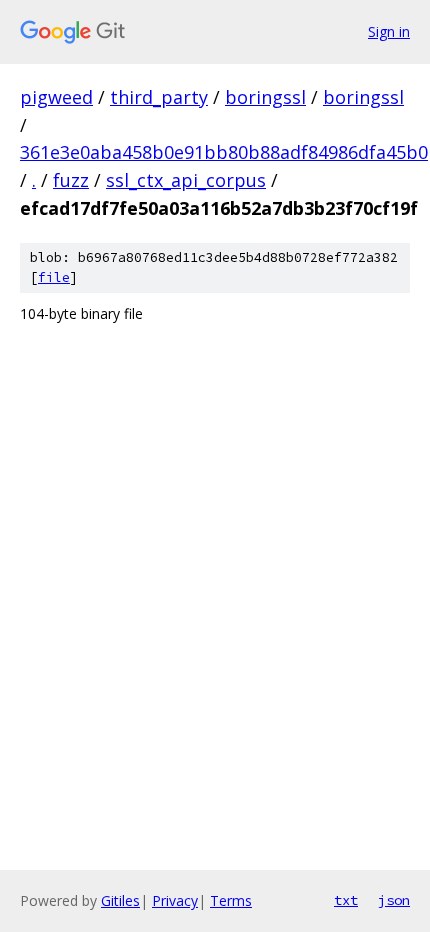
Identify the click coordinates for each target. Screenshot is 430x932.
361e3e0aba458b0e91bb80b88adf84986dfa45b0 (224, 152)
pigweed (56, 97)
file (54, 277)
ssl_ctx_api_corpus (186, 180)
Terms (231, 900)
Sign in (389, 31)
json (394, 900)
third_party (159, 97)
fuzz (71, 180)
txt (346, 900)
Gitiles (120, 900)
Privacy (175, 900)
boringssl (265, 97)
